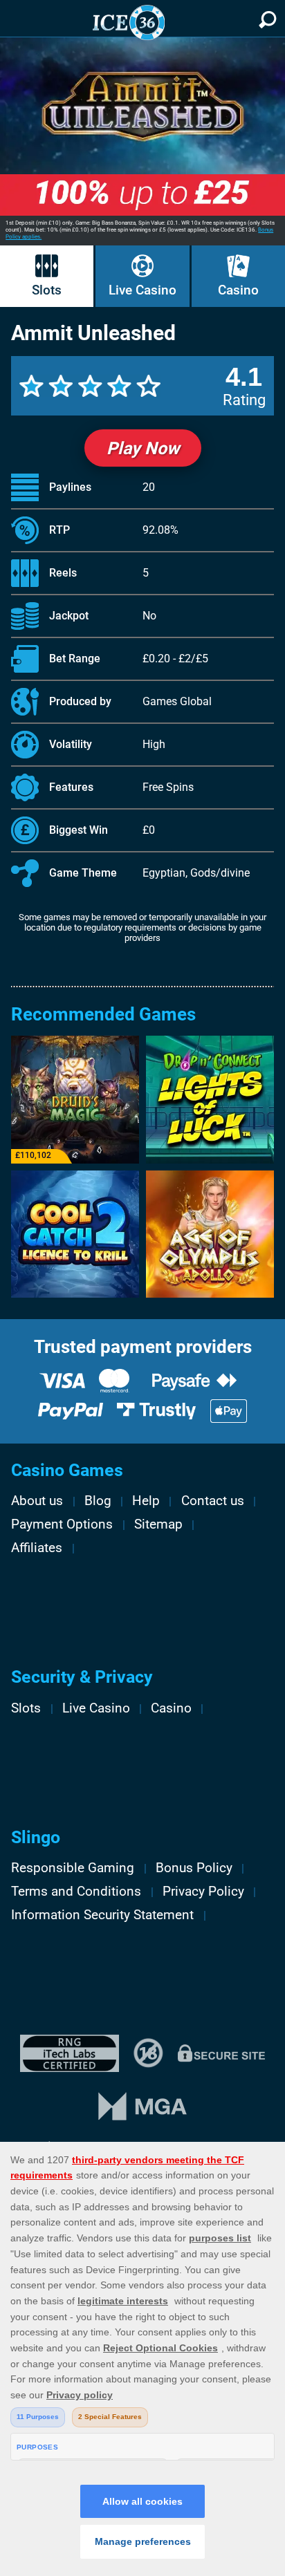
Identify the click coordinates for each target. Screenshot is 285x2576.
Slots (47, 290)
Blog (98, 1501)
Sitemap (158, 1524)
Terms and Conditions (76, 1892)
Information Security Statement (102, 1915)
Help (146, 1501)
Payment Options (62, 1524)
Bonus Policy (194, 1868)
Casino (238, 290)
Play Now (143, 448)
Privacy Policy (203, 1892)
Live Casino (142, 290)
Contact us (213, 1501)
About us (37, 1501)
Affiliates (37, 1548)
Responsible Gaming (73, 1868)
